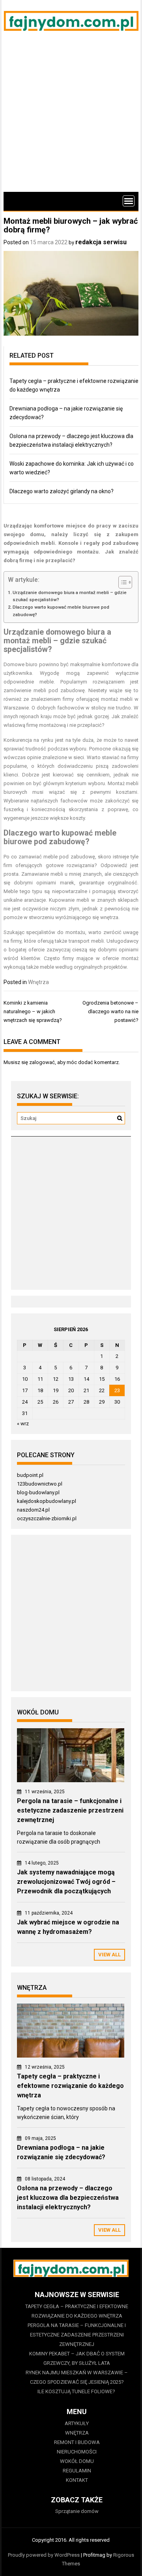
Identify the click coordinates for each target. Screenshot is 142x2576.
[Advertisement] (71, 117)
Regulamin (77, 2471)
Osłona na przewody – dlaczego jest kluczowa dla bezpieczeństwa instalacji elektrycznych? (68, 2198)
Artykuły (77, 2423)
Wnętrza (38, 982)
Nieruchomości (77, 2452)
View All (109, 1955)
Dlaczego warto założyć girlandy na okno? (62, 491)
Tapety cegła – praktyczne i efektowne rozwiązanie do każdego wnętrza (70, 2086)
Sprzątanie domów (77, 2511)
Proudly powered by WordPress (44, 2555)
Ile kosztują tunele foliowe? (77, 2391)
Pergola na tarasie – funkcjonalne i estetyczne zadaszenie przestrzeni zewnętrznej (70, 1810)
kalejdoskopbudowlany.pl (47, 1501)
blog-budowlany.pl (38, 1492)
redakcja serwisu (101, 242)
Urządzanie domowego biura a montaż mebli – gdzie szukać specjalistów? (70, 596)
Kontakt (77, 2480)
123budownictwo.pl (40, 1484)
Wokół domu (77, 2461)
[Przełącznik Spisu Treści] (121, 582)
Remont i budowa (77, 2442)
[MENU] (129, 201)
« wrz (23, 1424)
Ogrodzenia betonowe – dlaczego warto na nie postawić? (110, 1011)
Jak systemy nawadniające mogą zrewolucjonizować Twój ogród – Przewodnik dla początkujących (66, 1882)
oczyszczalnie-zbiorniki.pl (47, 1518)
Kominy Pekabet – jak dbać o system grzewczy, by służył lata (77, 2358)
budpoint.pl (30, 1475)
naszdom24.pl (33, 1510)
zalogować (42, 1062)
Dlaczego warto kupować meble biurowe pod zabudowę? (61, 611)
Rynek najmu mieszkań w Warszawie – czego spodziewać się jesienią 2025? (77, 2377)
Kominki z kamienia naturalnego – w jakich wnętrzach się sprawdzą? (33, 1011)
